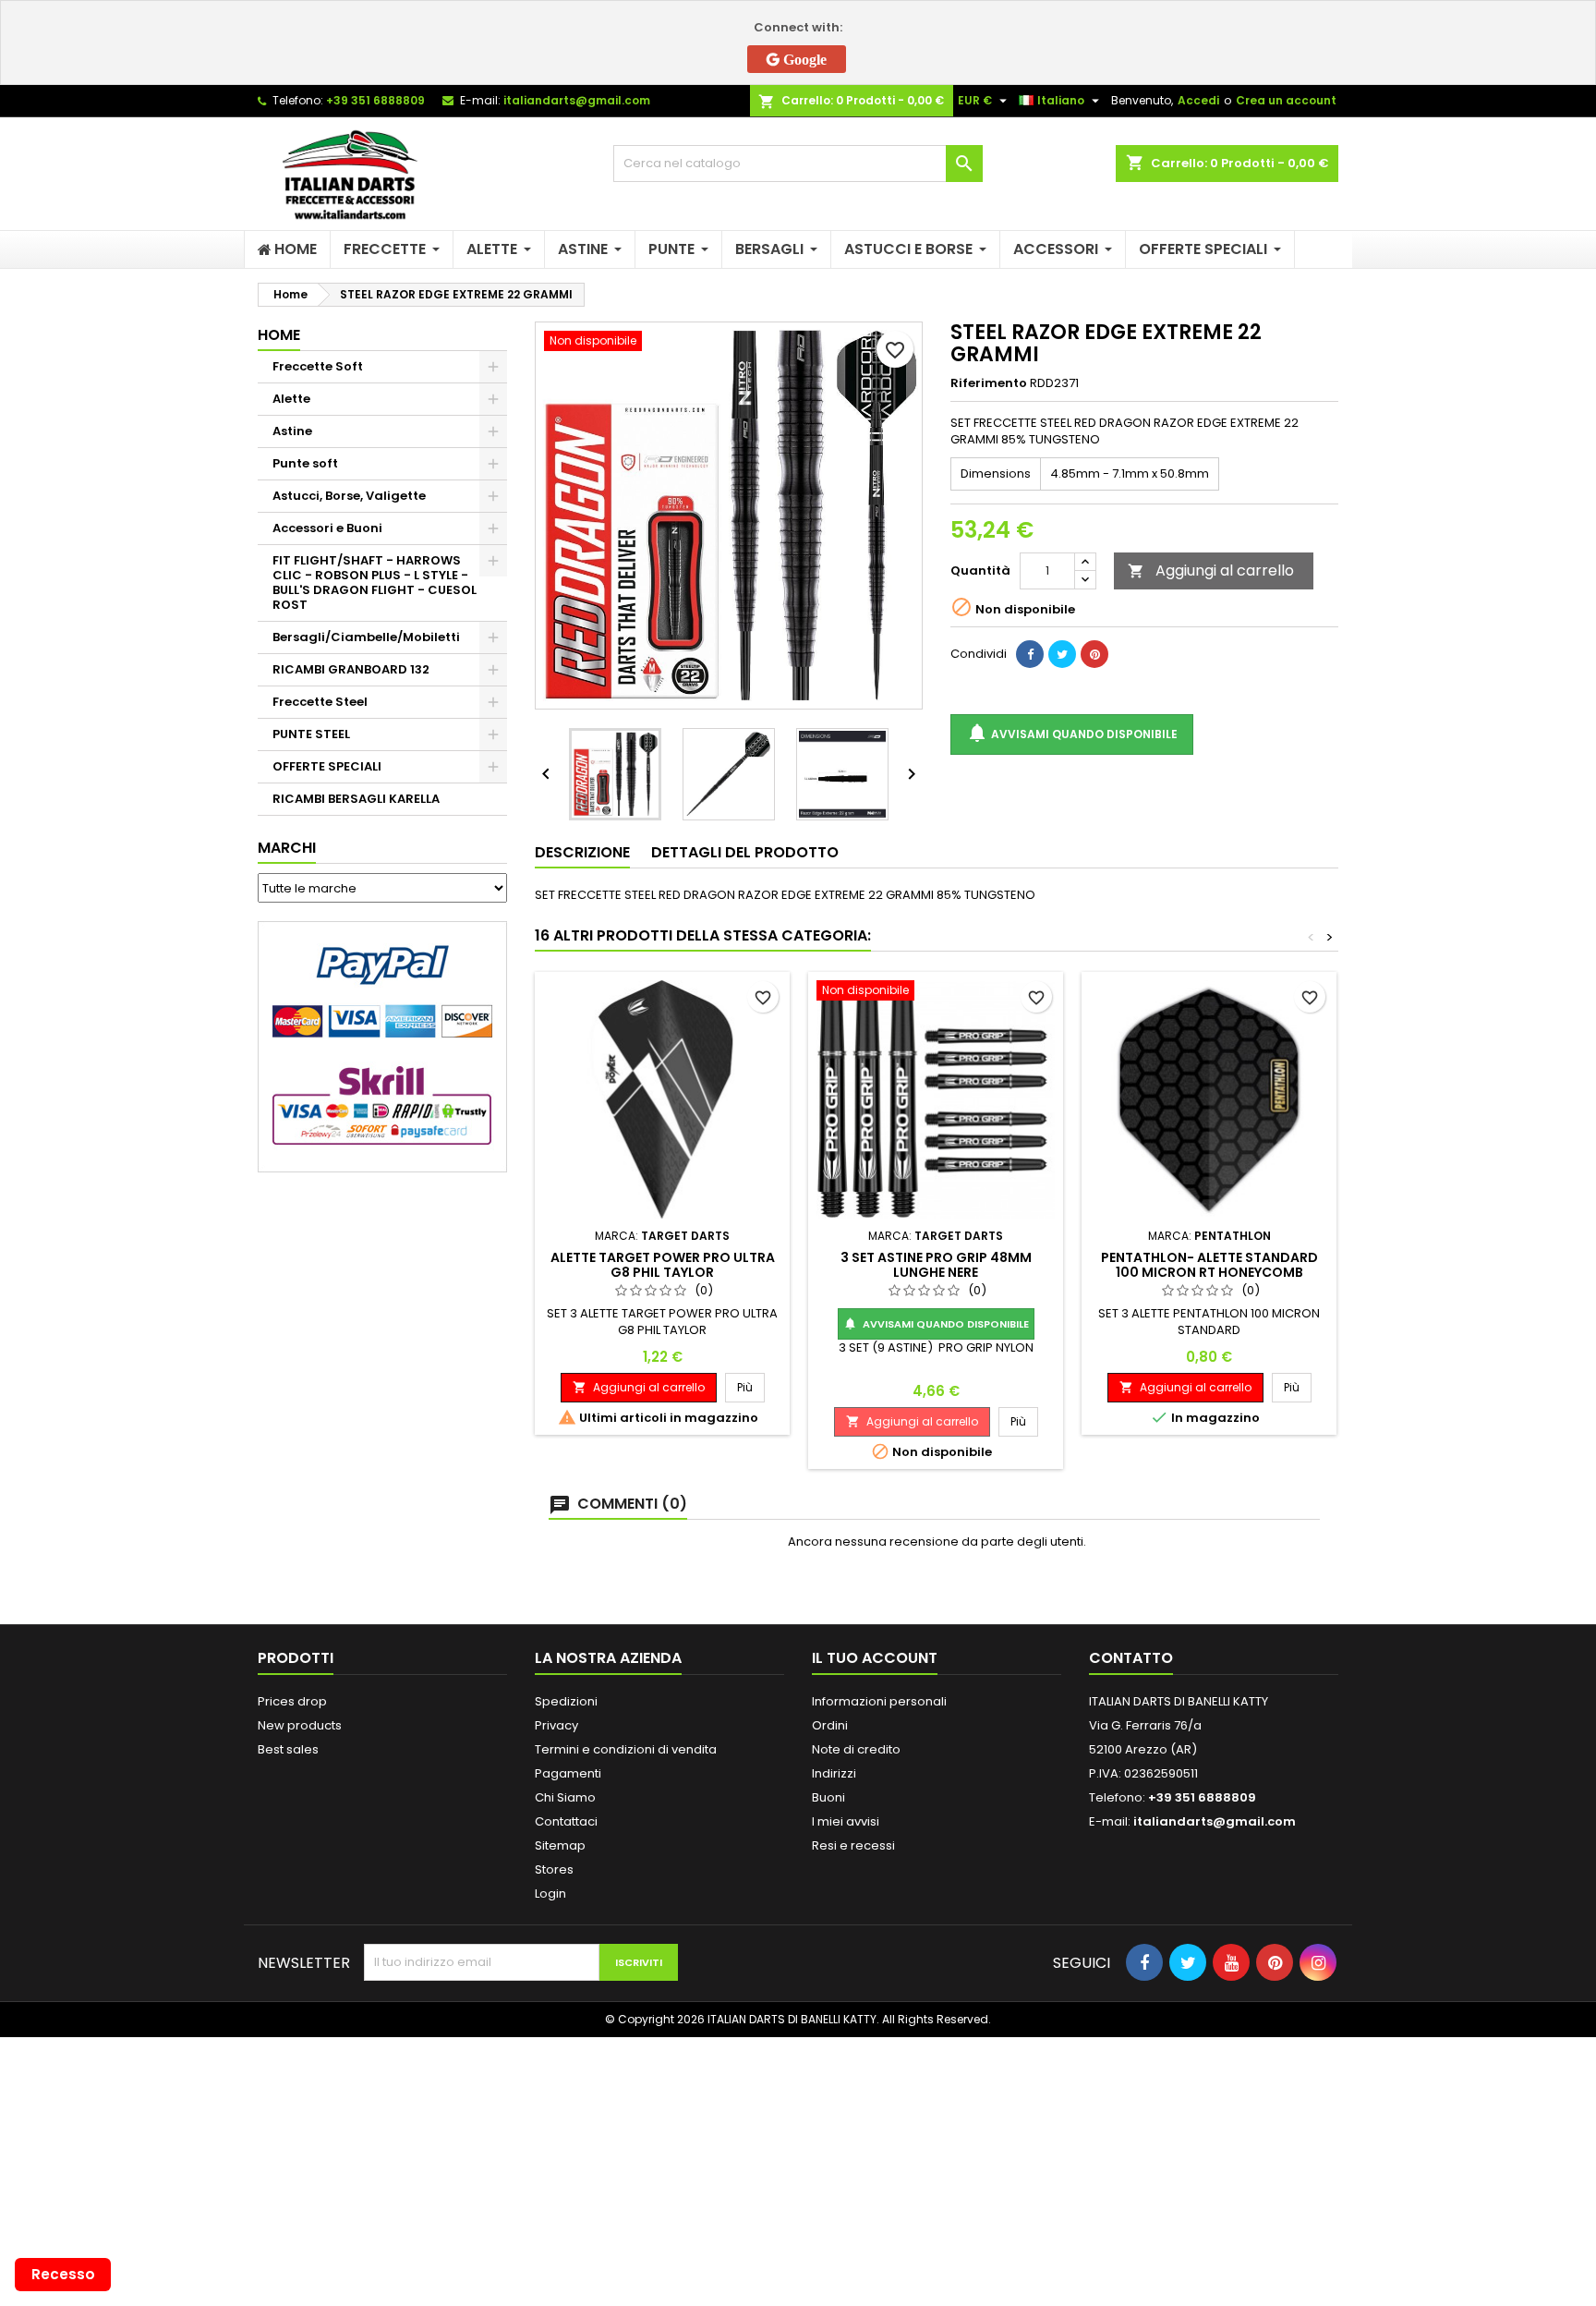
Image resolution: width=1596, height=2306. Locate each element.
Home (279, 335)
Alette (291, 399)
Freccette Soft (318, 366)
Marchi (287, 848)
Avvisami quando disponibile (1072, 733)
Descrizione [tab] (582, 852)
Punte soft (305, 463)
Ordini (830, 1725)
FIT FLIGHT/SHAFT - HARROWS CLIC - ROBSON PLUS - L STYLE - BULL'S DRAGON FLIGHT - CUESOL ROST (375, 583)
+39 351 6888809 (375, 100)
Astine (292, 431)
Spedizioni (566, 1701)
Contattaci (566, 1821)
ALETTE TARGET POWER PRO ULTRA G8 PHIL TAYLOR (663, 1265)
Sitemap (560, 1845)
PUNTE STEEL (311, 734)
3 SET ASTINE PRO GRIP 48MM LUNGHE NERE (936, 1265)
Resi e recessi (853, 1845)
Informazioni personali (879, 1701)
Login (550, 1893)
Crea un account (1286, 100)
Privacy (556, 1725)
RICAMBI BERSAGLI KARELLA (356, 799)
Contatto (1131, 1658)
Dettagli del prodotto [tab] (745, 852)
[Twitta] (1062, 654)
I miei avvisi (846, 1821)
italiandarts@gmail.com (577, 100)
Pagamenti (568, 1773)
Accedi (1198, 100)
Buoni (828, 1797)
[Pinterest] (1094, 654)
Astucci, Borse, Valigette (349, 496)
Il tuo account (875, 1658)
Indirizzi (834, 1773)
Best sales (288, 1749)
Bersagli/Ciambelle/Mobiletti (366, 637)
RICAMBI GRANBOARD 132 (351, 669)
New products (300, 1725)
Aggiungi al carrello (1211, 570)
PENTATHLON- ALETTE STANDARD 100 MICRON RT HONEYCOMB (1209, 1265)
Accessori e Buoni (327, 528)
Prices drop (292, 1701)
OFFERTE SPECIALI (327, 766)
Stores (554, 1869)
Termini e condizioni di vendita (626, 1749)
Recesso (63, 2274)
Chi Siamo (565, 1797)
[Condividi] (1030, 654)
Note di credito (856, 1749)
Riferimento (989, 383)
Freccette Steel (320, 702)
